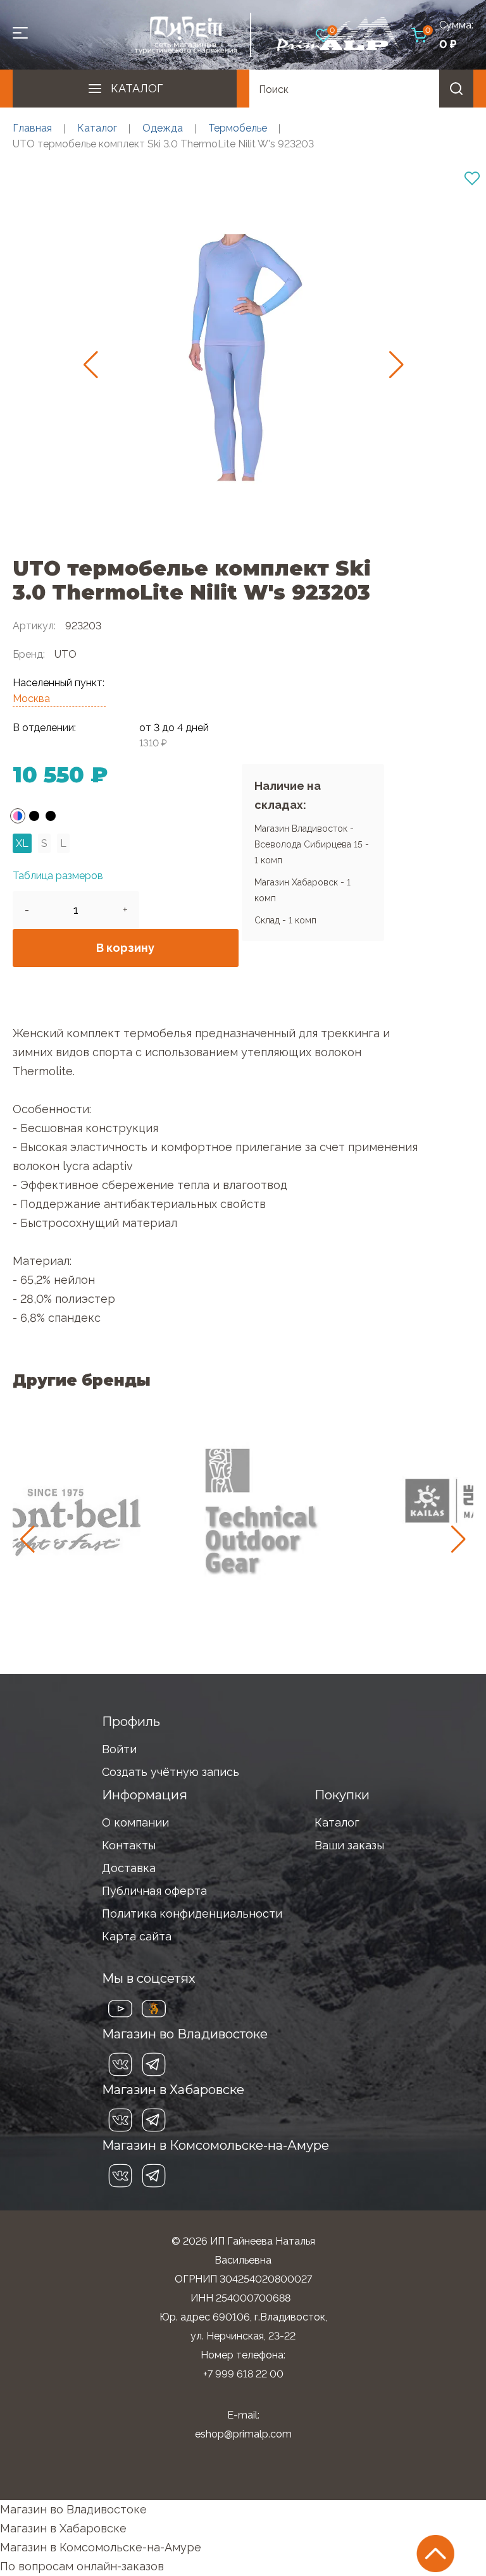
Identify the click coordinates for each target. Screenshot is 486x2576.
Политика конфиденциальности (192, 1914)
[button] (91, 365)
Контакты (129, 1845)
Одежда (163, 128)
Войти (119, 1749)
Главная (32, 128)
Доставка (129, 1868)
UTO (65, 654)
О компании (135, 1822)
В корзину (125, 948)
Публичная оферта (154, 1891)
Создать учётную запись (171, 1772)
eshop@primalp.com (243, 2434)
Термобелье (238, 128)
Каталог (137, 88)
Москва (31, 699)
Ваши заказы (349, 1845)
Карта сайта (137, 1936)
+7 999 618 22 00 (243, 2374)
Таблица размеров (58, 876)
